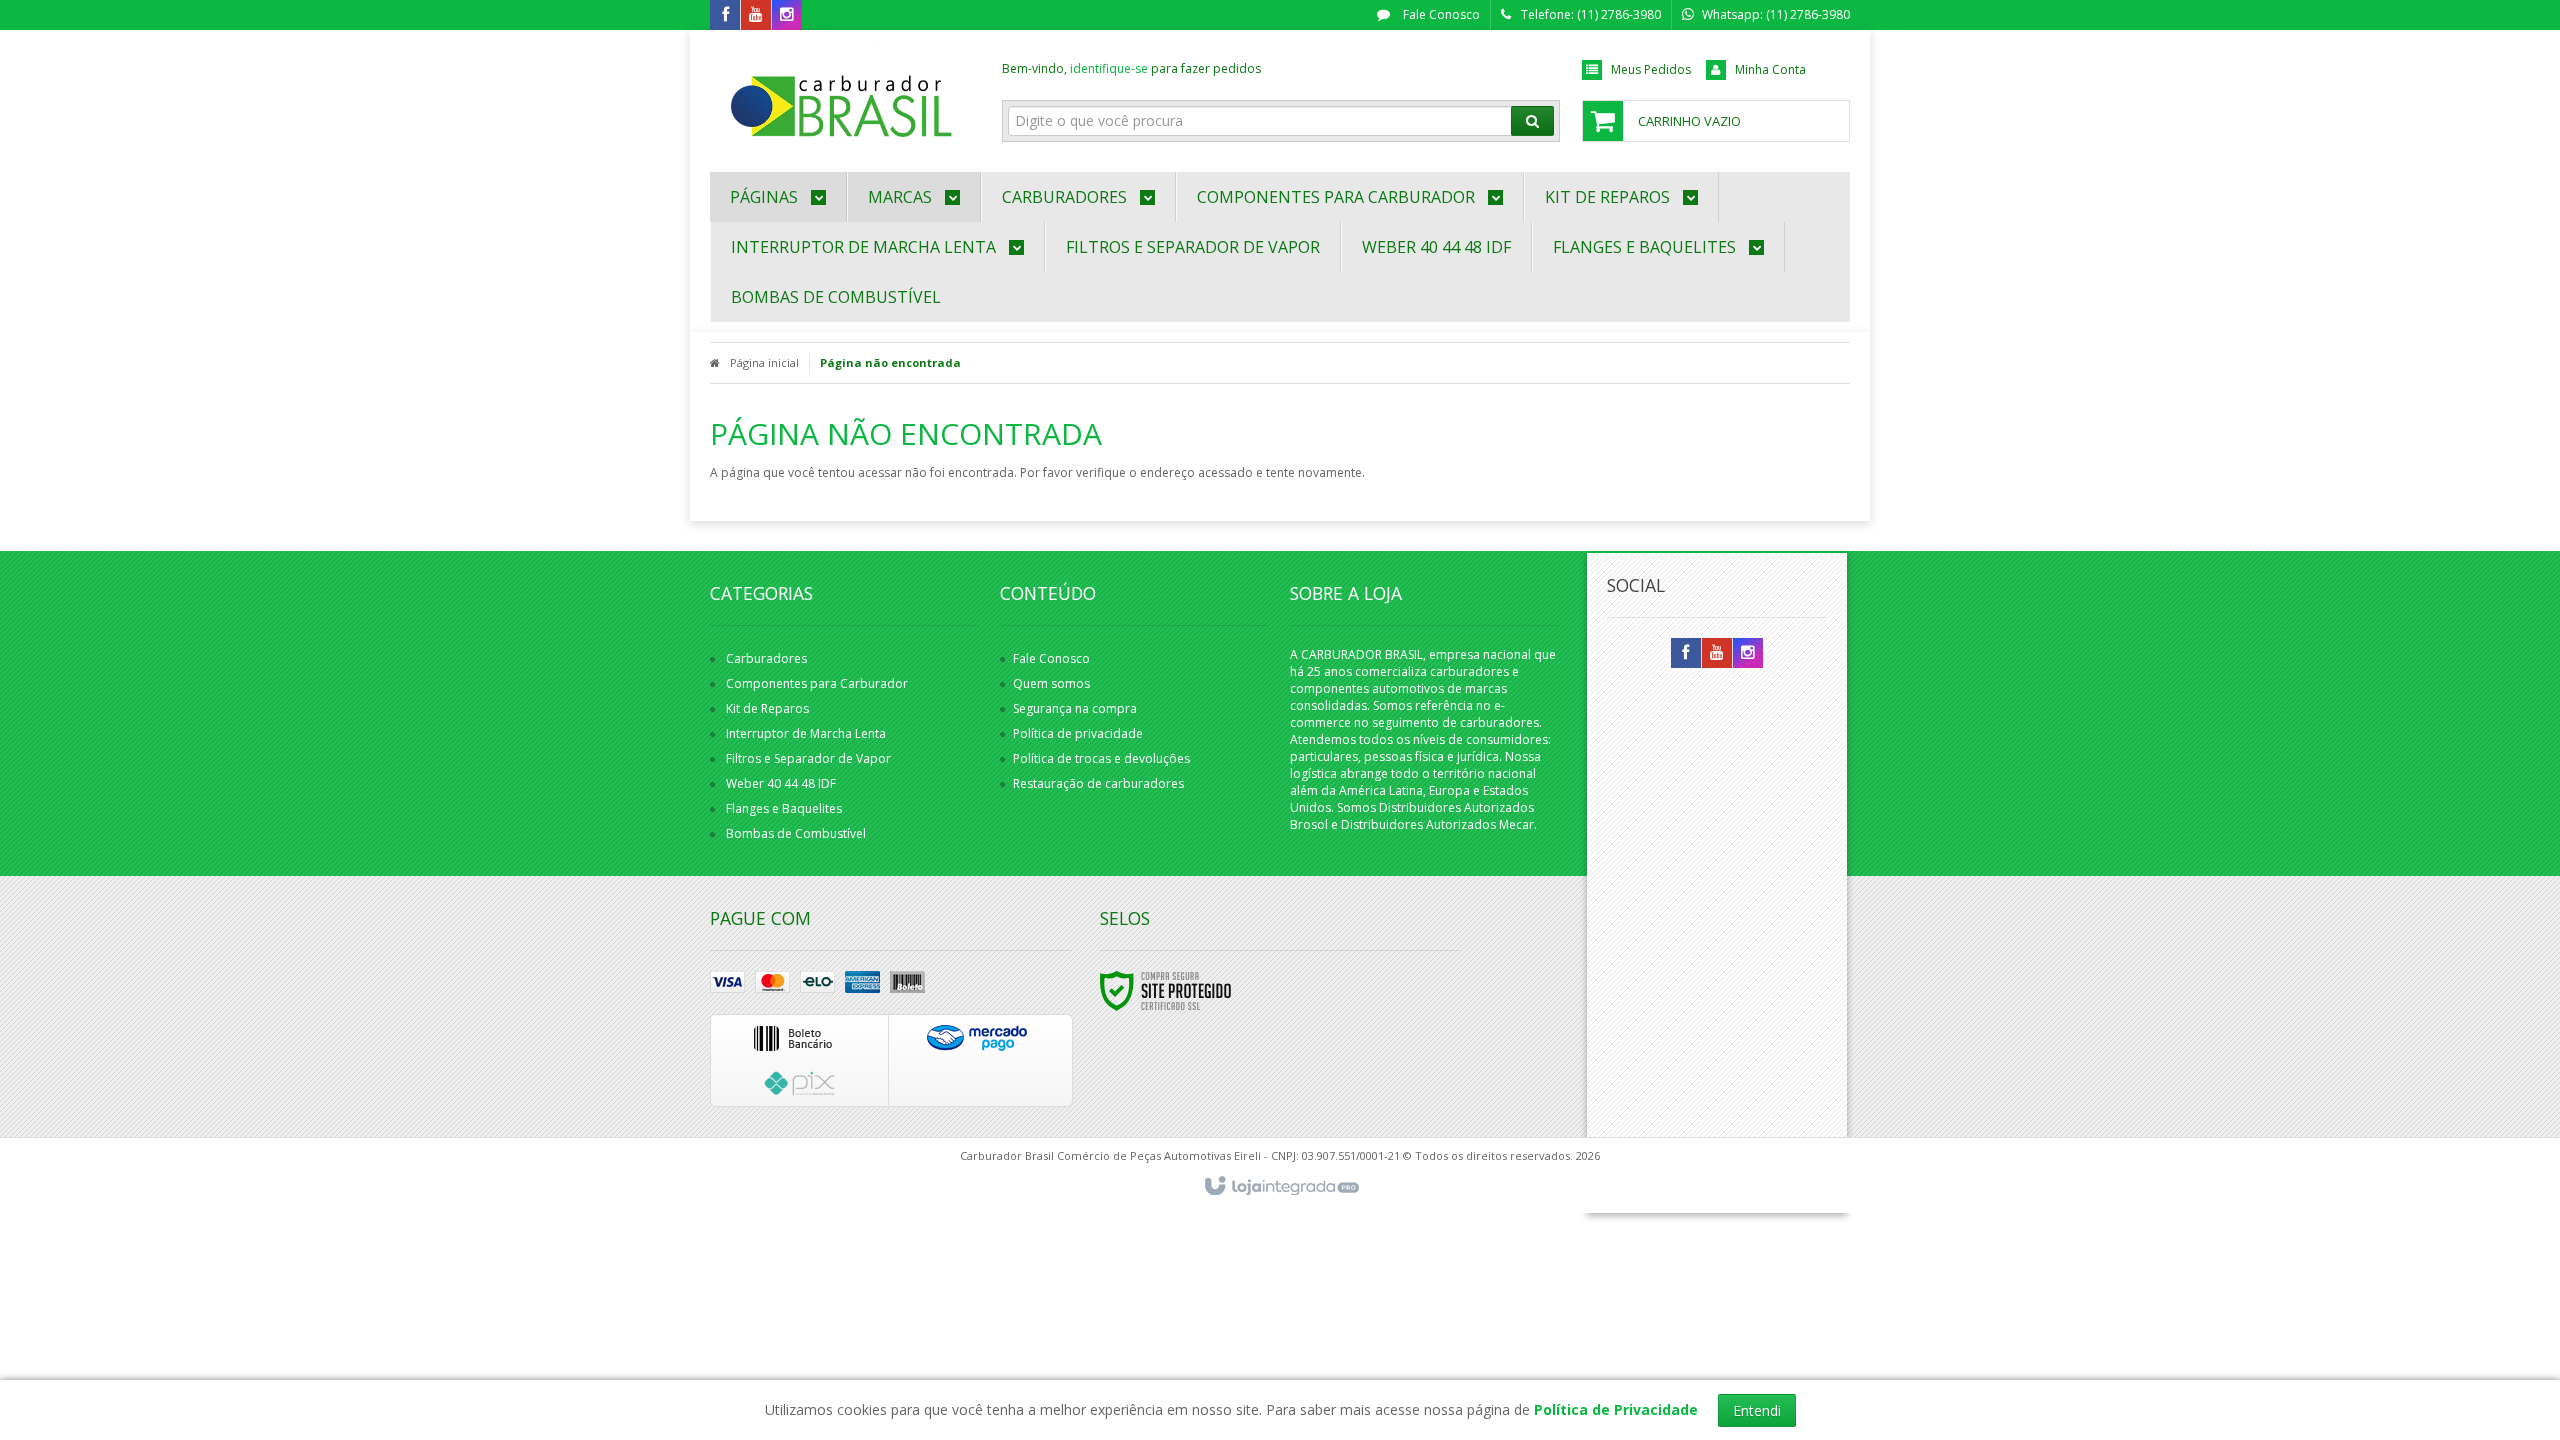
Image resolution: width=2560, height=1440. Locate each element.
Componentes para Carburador (817, 683)
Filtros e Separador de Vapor (808, 758)
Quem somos (1051, 683)
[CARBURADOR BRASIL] (841, 96)
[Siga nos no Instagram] (787, 15)
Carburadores (766, 658)
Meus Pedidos (1651, 69)
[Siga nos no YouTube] (1717, 653)
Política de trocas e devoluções (1101, 758)
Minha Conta (1770, 69)
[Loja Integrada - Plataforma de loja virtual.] (1280, 1187)
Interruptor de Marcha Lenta (806, 733)
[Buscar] (1532, 121)
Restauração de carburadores (1098, 783)
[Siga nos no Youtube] (756, 15)
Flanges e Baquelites (784, 808)
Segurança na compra (1075, 708)
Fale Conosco (1440, 14)
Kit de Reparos (767, 708)
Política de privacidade (1078, 733)
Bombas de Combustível (796, 833)
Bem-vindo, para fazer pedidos (1131, 68)
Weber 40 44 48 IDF (781, 783)
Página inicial (764, 362)
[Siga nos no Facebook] (725, 15)
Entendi (1757, 1410)
